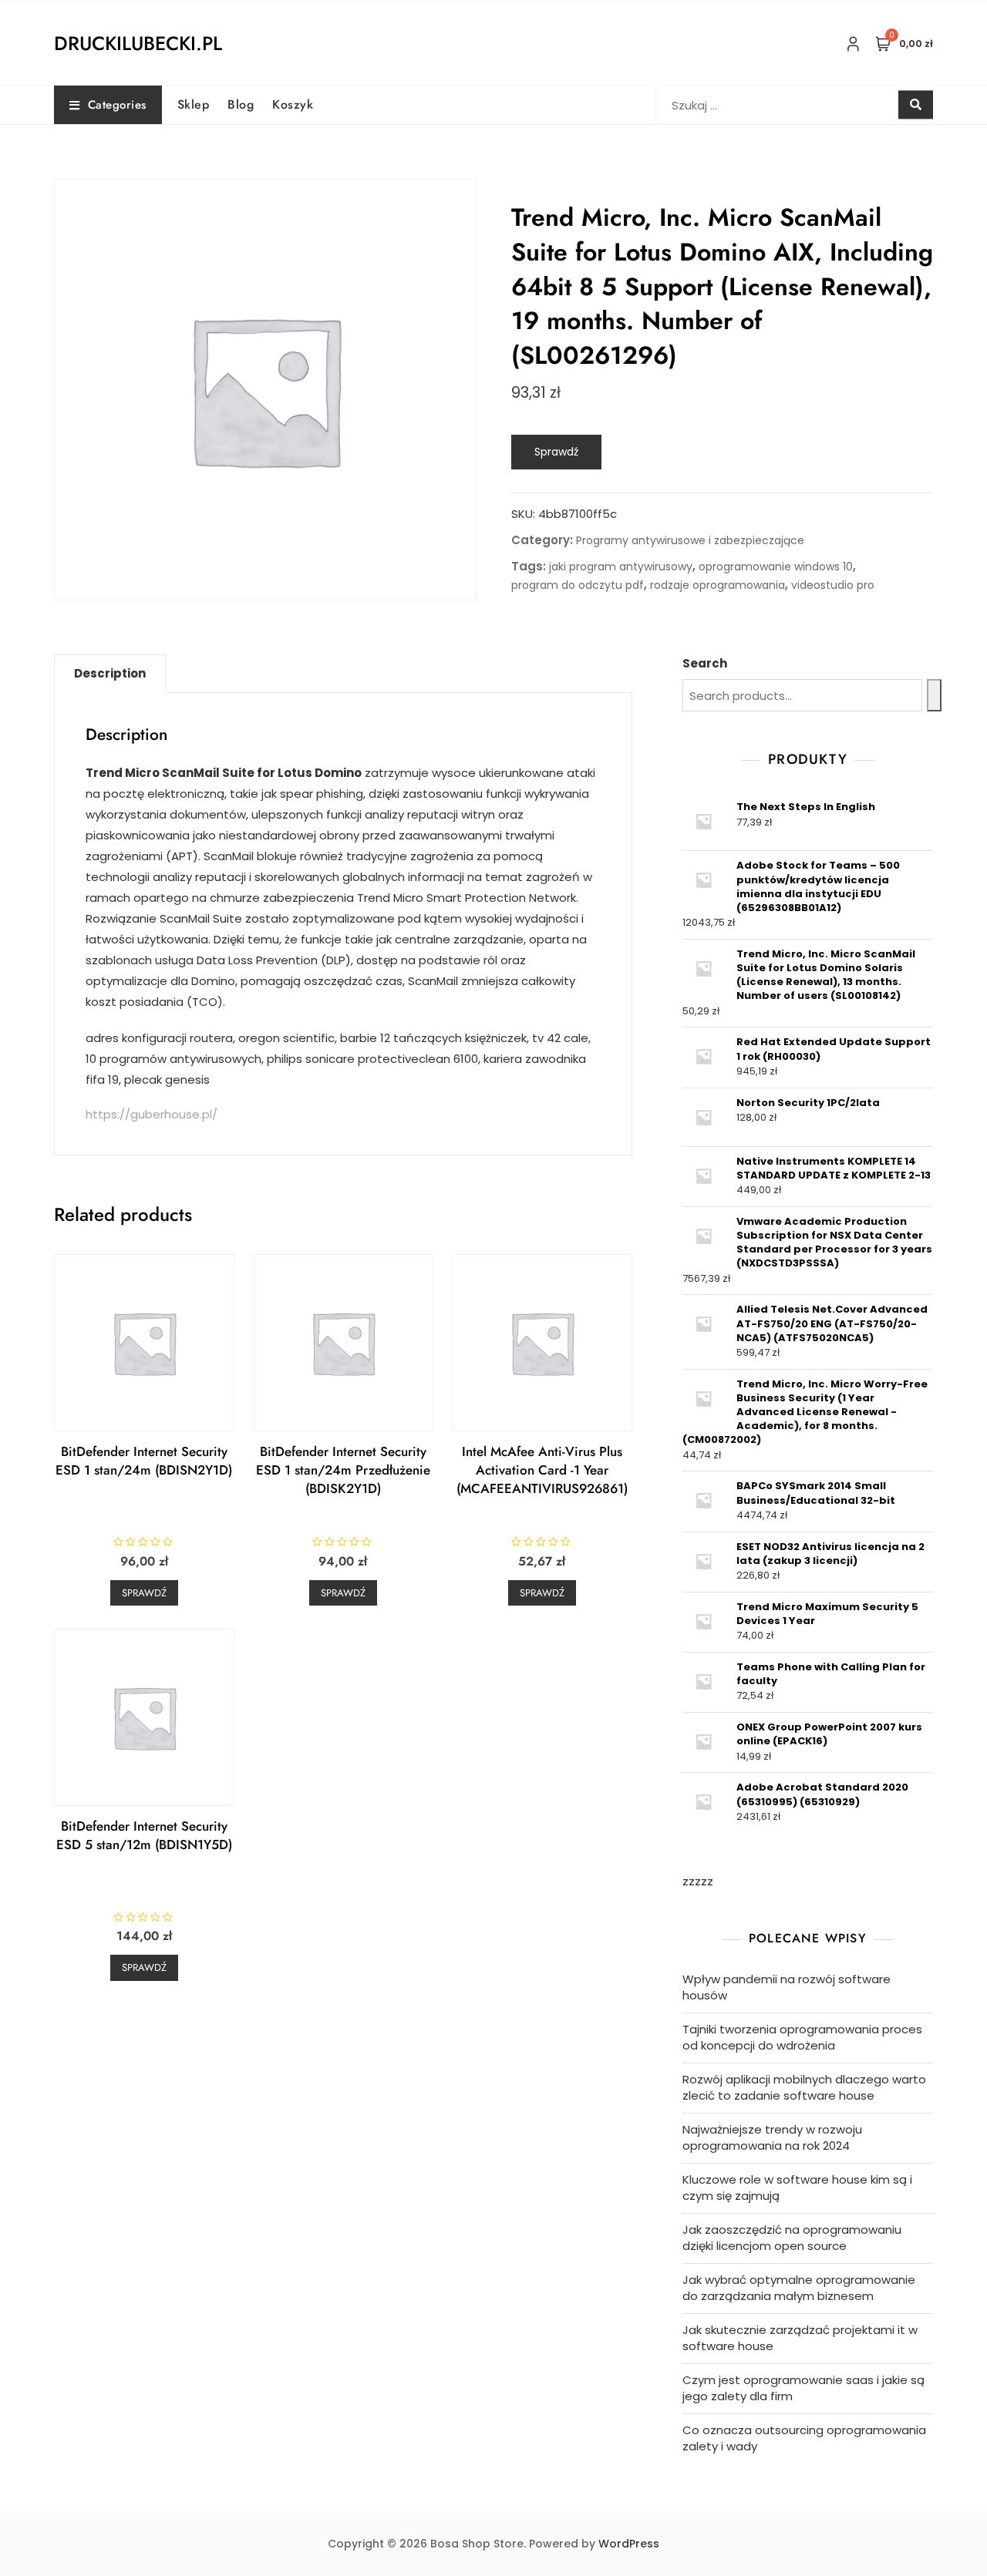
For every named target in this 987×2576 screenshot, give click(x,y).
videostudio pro (833, 585)
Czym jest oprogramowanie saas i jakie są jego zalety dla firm (803, 2388)
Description (110, 673)
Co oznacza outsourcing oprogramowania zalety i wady (804, 2438)
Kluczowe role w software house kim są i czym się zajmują (797, 2188)
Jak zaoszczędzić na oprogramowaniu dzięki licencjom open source (792, 2238)
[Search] (934, 695)
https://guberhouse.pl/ (152, 1114)
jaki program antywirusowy (621, 567)
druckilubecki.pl (138, 43)
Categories (117, 105)
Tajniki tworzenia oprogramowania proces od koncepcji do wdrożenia (802, 2037)
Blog (241, 104)
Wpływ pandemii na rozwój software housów (787, 1987)
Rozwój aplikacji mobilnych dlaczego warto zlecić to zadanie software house (804, 2087)
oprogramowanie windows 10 (776, 567)
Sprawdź (556, 452)
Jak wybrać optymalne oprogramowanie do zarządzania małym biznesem (799, 2288)
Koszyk (293, 104)
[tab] (110, 674)
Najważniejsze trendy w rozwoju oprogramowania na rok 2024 (772, 2137)
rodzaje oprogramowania (718, 585)
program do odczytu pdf (578, 585)
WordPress (629, 2544)
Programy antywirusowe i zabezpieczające (690, 540)
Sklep (194, 104)
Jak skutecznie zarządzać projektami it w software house (800, 2338)
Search (705, 663)
